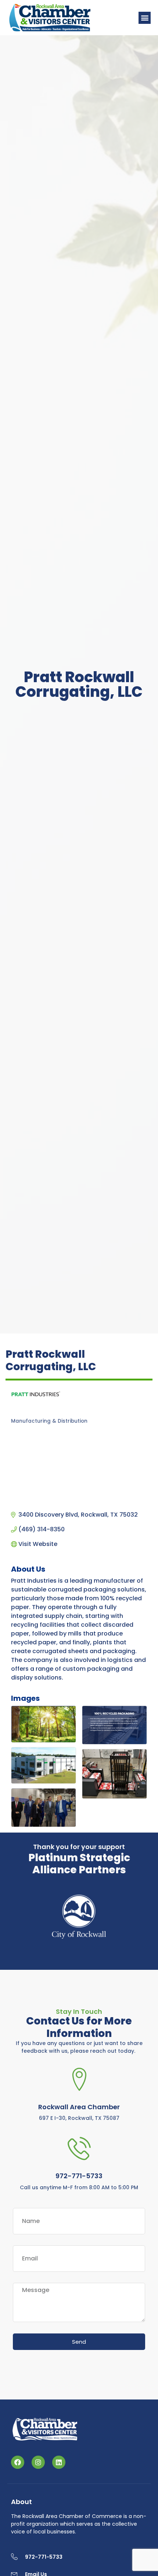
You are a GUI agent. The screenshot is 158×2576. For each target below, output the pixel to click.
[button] (145, 18)
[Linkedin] (59, 2462)
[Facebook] (18, 2462)
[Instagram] (38, 2462)
